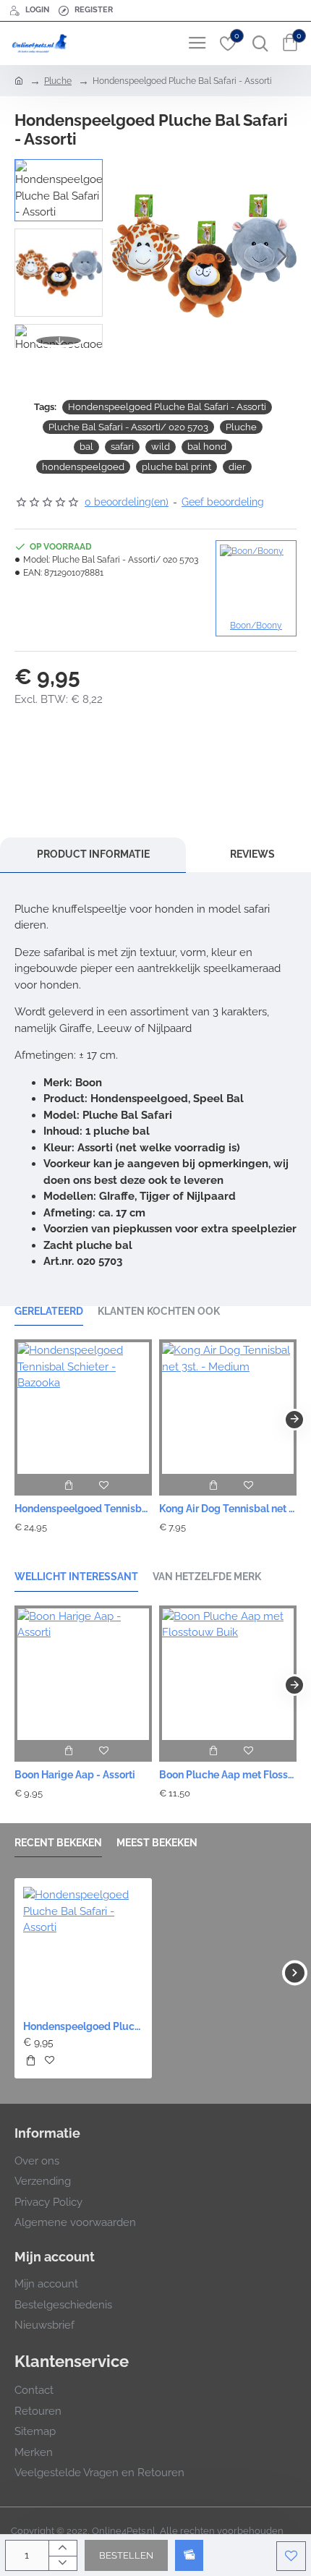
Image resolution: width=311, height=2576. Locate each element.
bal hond (207, 447)
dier (237, 467)
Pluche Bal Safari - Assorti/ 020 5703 (128, 427)
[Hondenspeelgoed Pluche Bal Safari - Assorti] (83, 1947)
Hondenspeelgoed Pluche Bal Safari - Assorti (167, 407)
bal (86, 447)
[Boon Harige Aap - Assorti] (83, 1673)
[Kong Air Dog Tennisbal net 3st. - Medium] (228, 1407)
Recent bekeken (58, 1843)
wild (161, 447)
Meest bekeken (157, 1843)
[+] (63, 2548)
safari (122, 447)
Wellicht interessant (76, 1577)
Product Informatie (93, 854)
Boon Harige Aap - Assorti (75, 1775)
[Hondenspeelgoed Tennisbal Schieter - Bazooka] (83, 1407)
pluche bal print (176, 467)
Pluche (58, 81)
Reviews (252, 854)
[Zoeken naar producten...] (257, 43)
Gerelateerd (49, 1311)
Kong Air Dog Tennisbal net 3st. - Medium (228, 1509)
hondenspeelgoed (83, 467)
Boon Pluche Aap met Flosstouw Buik (228, 1775)
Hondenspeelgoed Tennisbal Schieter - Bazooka (83, 1509)
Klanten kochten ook (159, 1311)
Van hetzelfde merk (207, 1577)
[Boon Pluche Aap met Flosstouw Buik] (228, 1673)
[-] (63, 2563)
